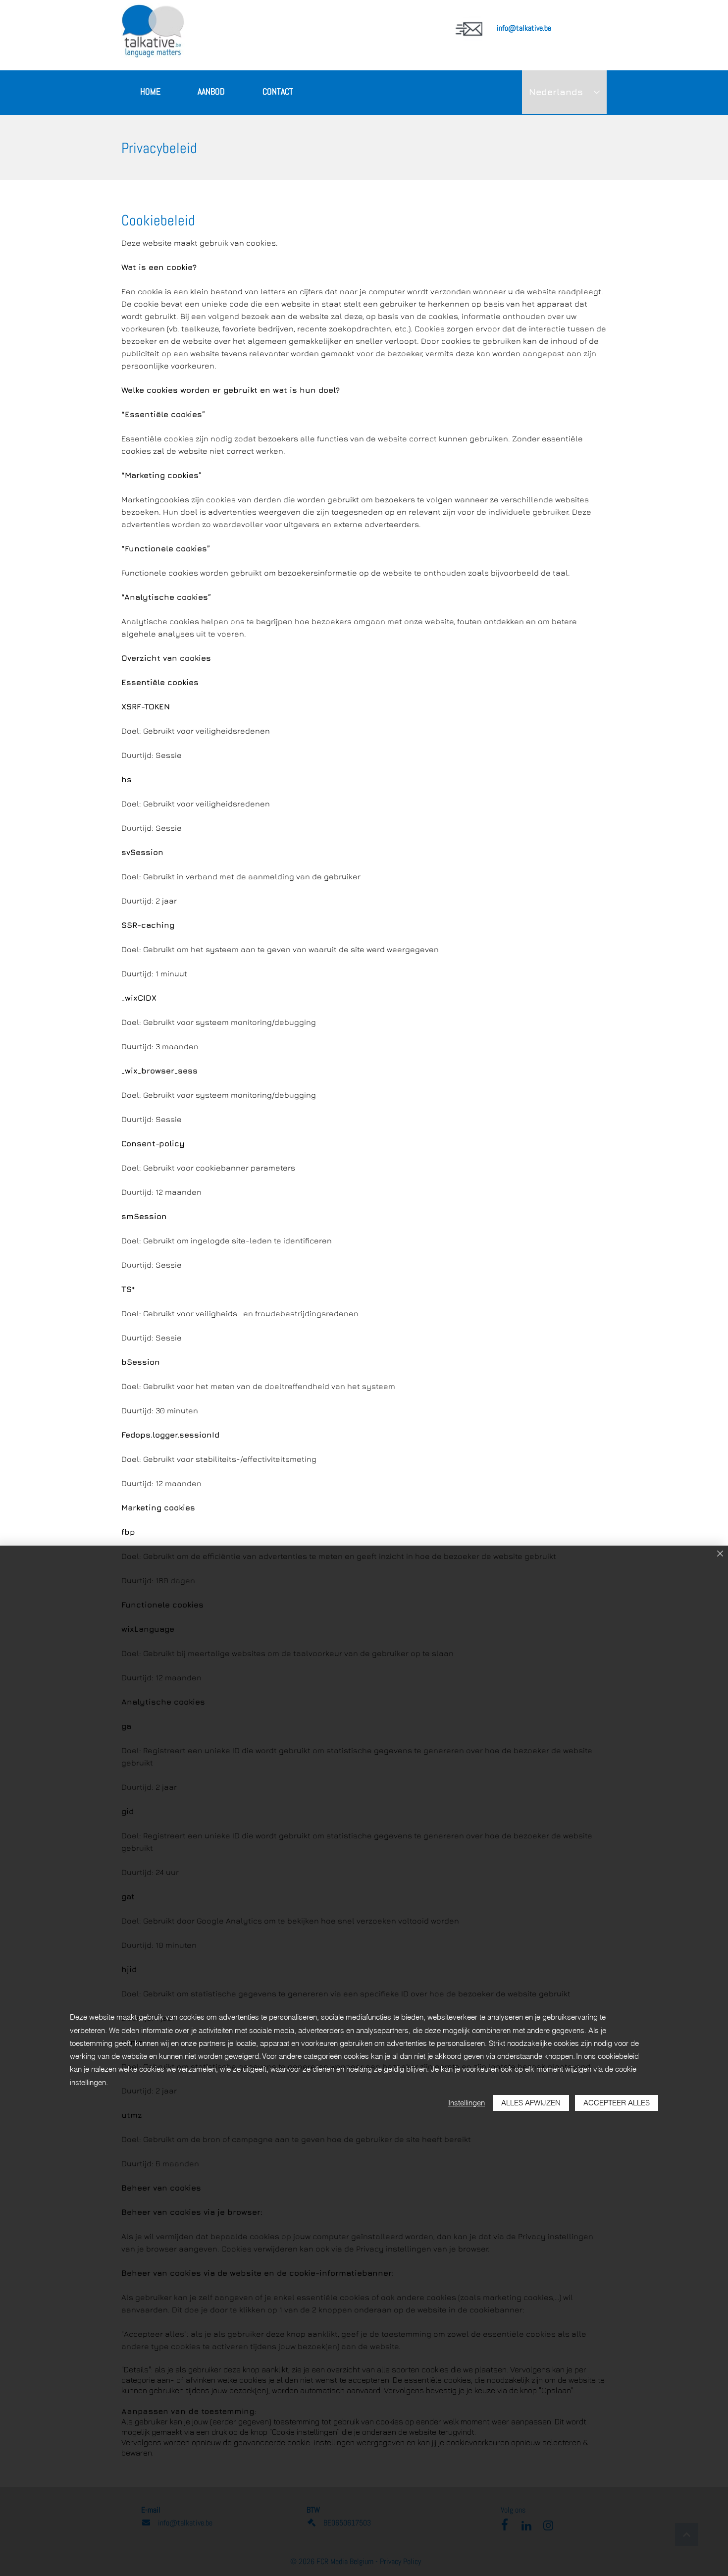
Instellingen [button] (467, 2103)
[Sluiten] (720, 1554)
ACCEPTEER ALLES (617, 2103)
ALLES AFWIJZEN (531, 2103)
